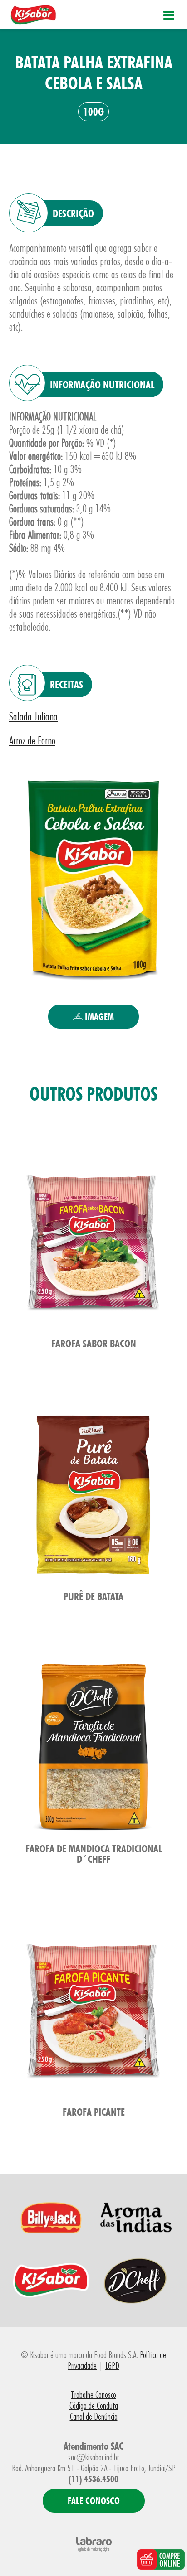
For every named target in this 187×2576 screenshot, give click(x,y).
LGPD (112, 2366)
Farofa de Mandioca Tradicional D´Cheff (94, 1854)
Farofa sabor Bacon (94, 1343)
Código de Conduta (94, 2406)
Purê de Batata (93, 1596)
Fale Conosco (94, 2501)
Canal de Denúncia (94, 2417)
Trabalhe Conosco (93, 2395)
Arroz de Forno (32, 741)
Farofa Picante (94, 2112)
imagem (98, 1017)
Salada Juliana (33, 717)
